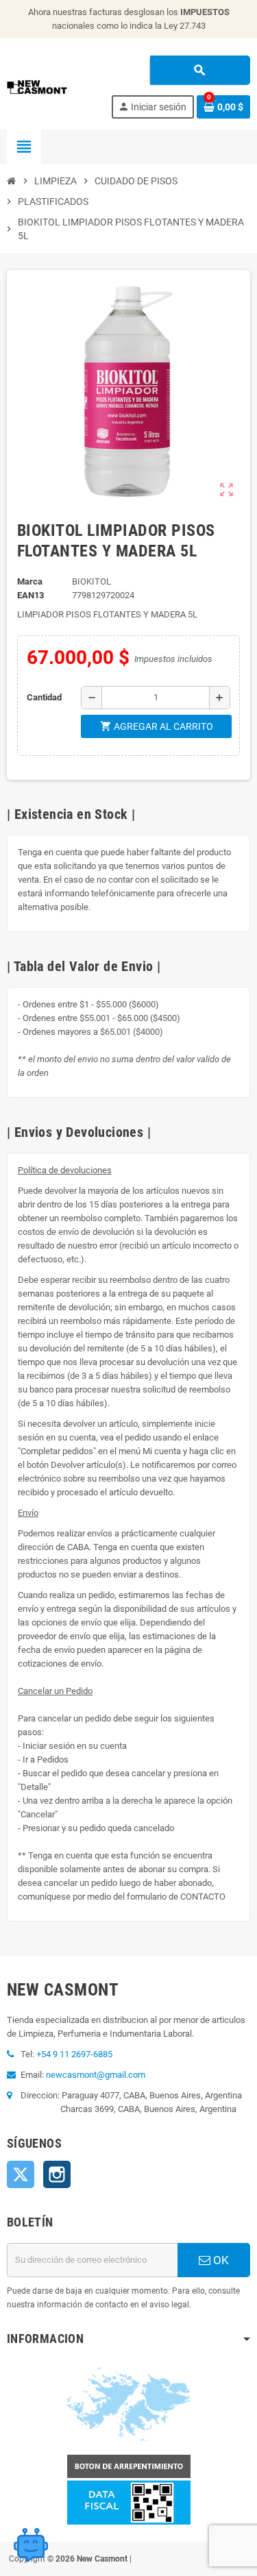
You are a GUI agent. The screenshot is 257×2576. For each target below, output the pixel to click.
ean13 (30, 595)
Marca (30, 581)
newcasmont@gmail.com (96, 2075)
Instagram (57, 2174)
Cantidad (44, 697)
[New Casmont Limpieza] (56, 86)
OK (220, 2260)
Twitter (21, 2174)
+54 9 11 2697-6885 (74, 2054)
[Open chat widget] (31, 2545)
